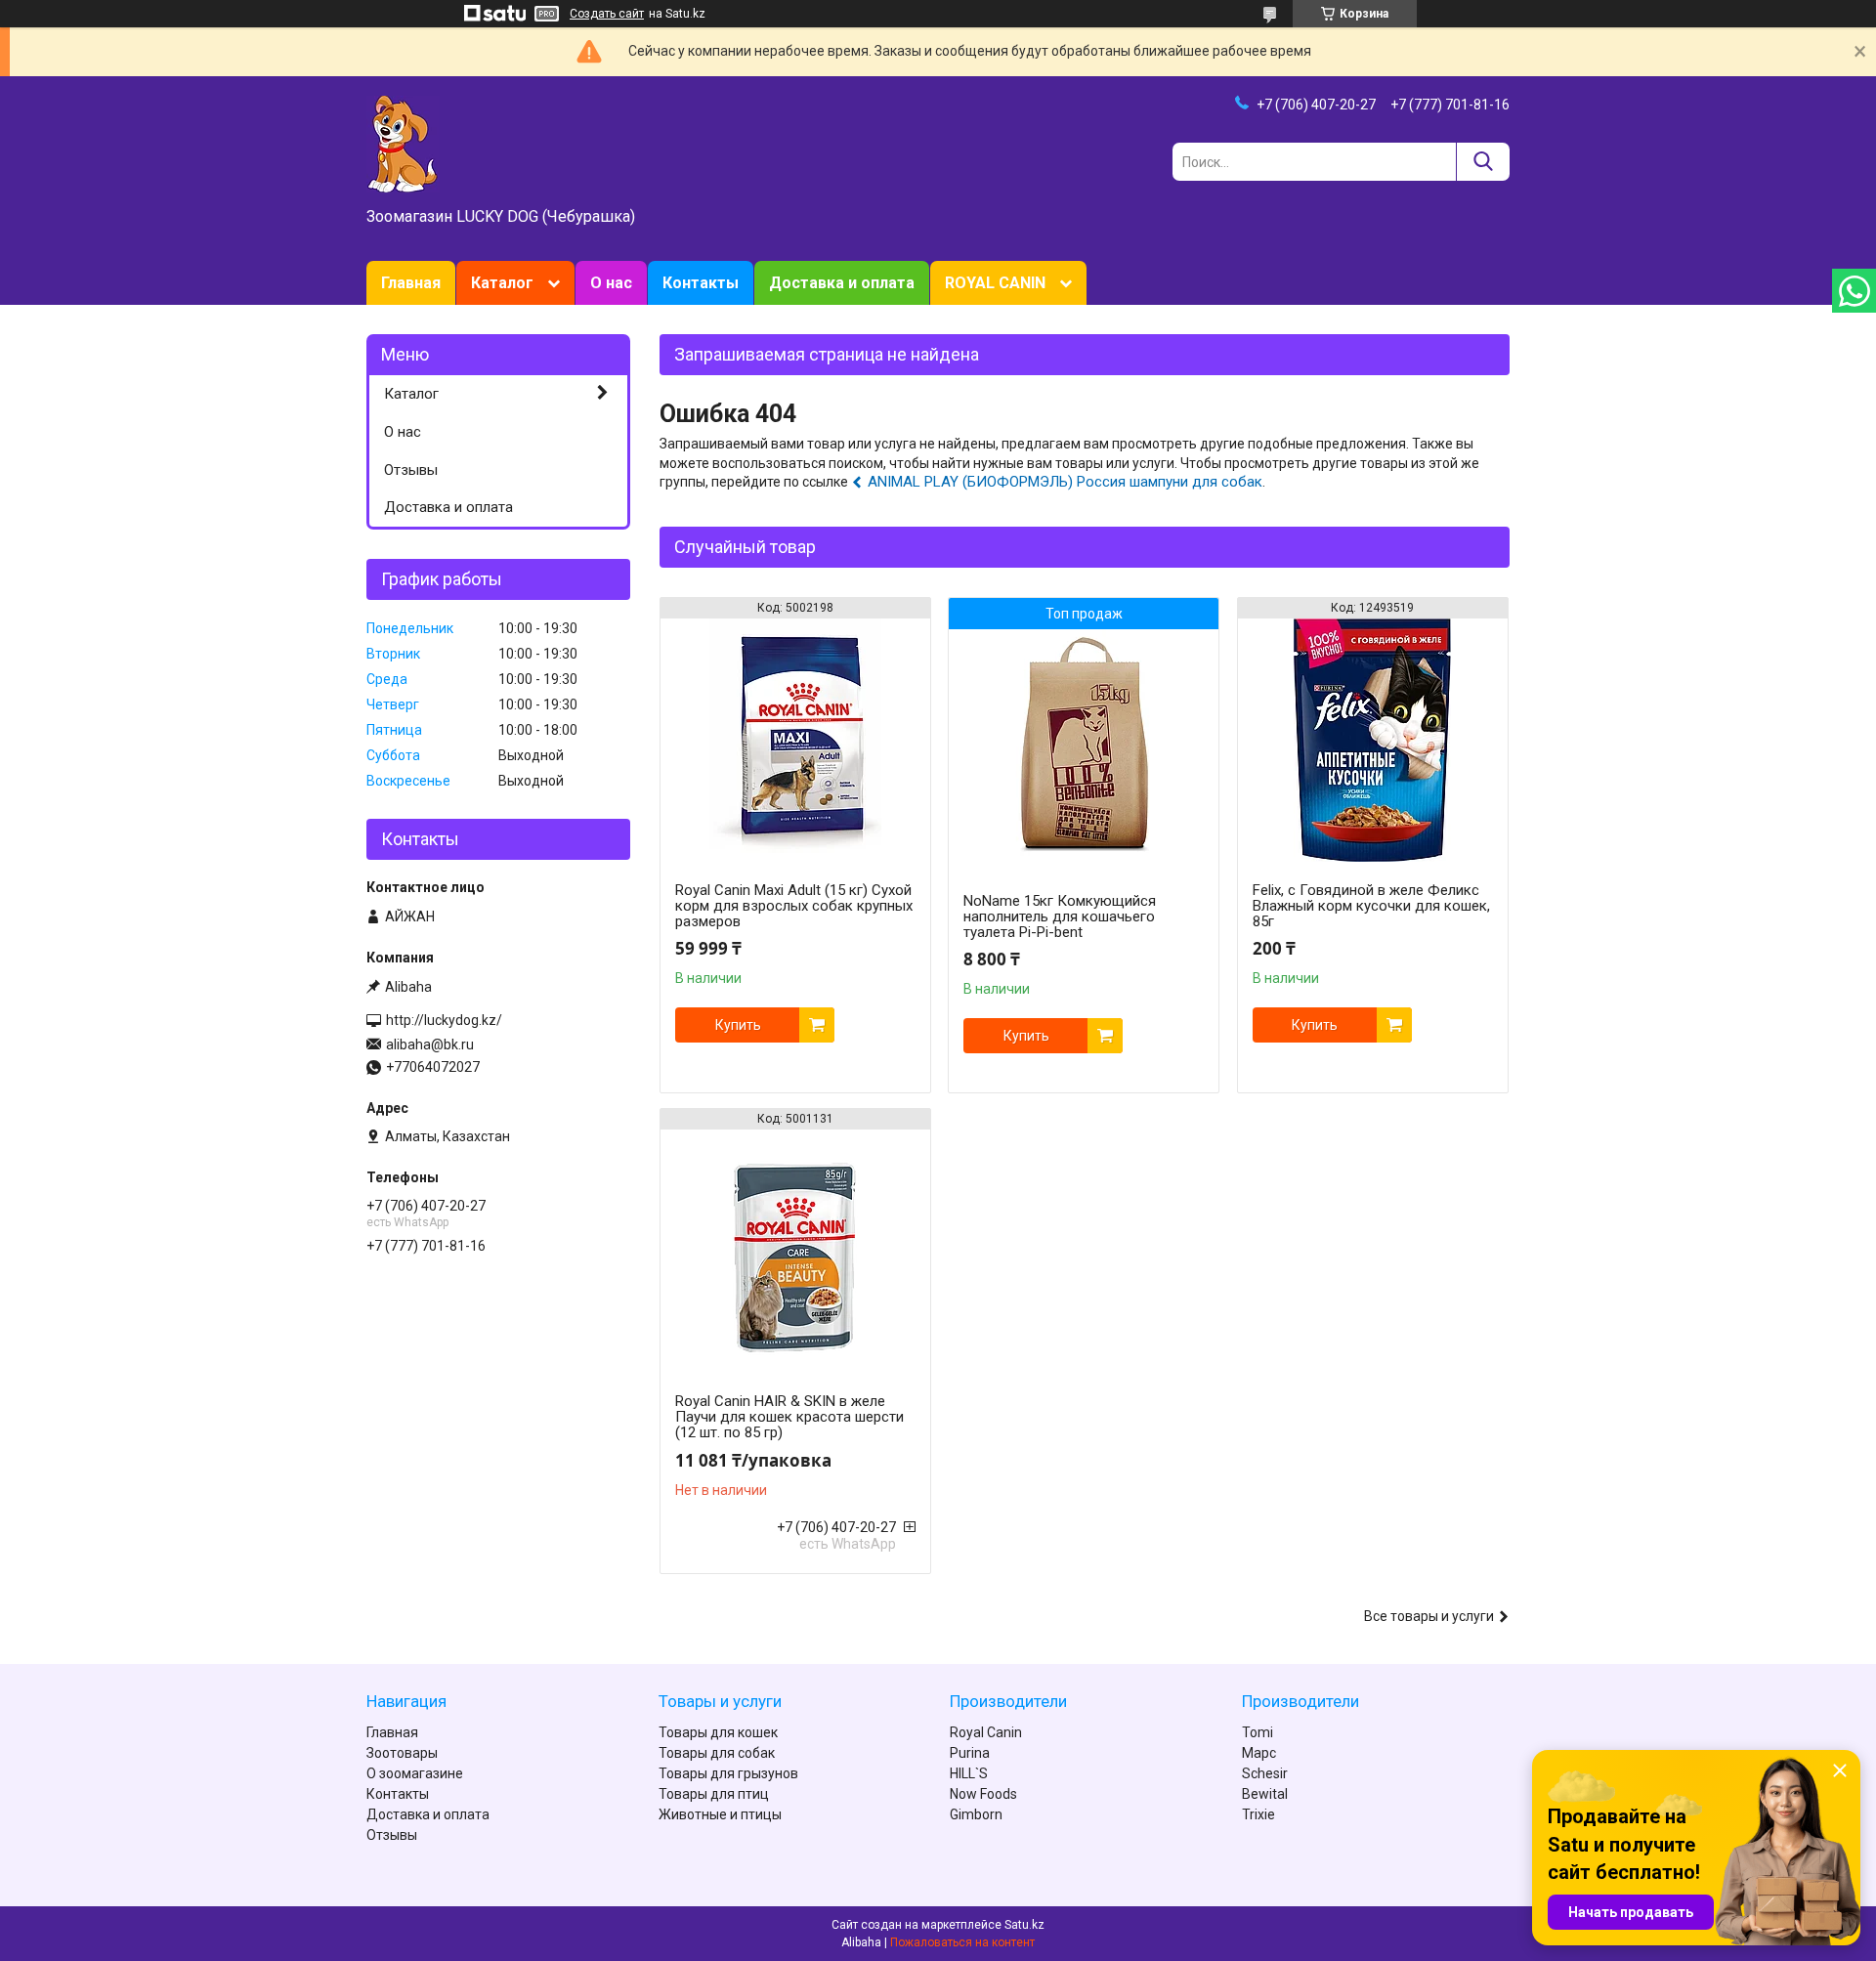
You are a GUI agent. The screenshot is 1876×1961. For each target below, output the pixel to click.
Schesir (1265, 1773)
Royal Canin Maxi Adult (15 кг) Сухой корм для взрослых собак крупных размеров (794, 906)
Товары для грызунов (728, 1773)
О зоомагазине (415, 1773)
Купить (738, 1025)
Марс (1259, 1753)
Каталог (502, 283)
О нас (611, 283)
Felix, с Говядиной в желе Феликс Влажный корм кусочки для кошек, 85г (1371, 906)
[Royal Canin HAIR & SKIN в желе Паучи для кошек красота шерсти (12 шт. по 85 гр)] (795, 1252)
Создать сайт (607, 14)
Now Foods (983, 1794)
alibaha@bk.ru (430, 1044)
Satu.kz (1024, 1925)
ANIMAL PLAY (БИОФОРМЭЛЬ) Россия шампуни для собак (1065, 482)
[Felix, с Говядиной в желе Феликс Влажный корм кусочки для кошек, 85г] (1373, 741)
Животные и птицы (720, 1814)
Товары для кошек (718, 1732)
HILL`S (969, 1773)
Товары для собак (717, 1753)
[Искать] (1483, 162)
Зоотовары (402, 1753)
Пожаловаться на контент (962, 1942)
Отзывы (411, 470)
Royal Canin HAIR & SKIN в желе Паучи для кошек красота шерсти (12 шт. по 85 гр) (789, 1417)
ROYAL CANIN (995, 283)
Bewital (1265, 1794)
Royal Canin (986, 1732)
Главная (411, 283)
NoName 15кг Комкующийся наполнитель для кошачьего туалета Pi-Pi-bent (1060, 917)
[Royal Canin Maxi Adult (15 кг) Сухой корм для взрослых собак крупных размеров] (795, 741)
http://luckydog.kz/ (444, 1020)
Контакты (701, 283)
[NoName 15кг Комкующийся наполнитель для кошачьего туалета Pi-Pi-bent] (1084, 751)
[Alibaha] (403, 143)
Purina (970, 1753)
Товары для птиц (714, 1794)
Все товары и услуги (1429, 1616)
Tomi (1258, 1732)
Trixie (1258, 1814)
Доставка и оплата (842, 283)
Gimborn (976, 1814)
